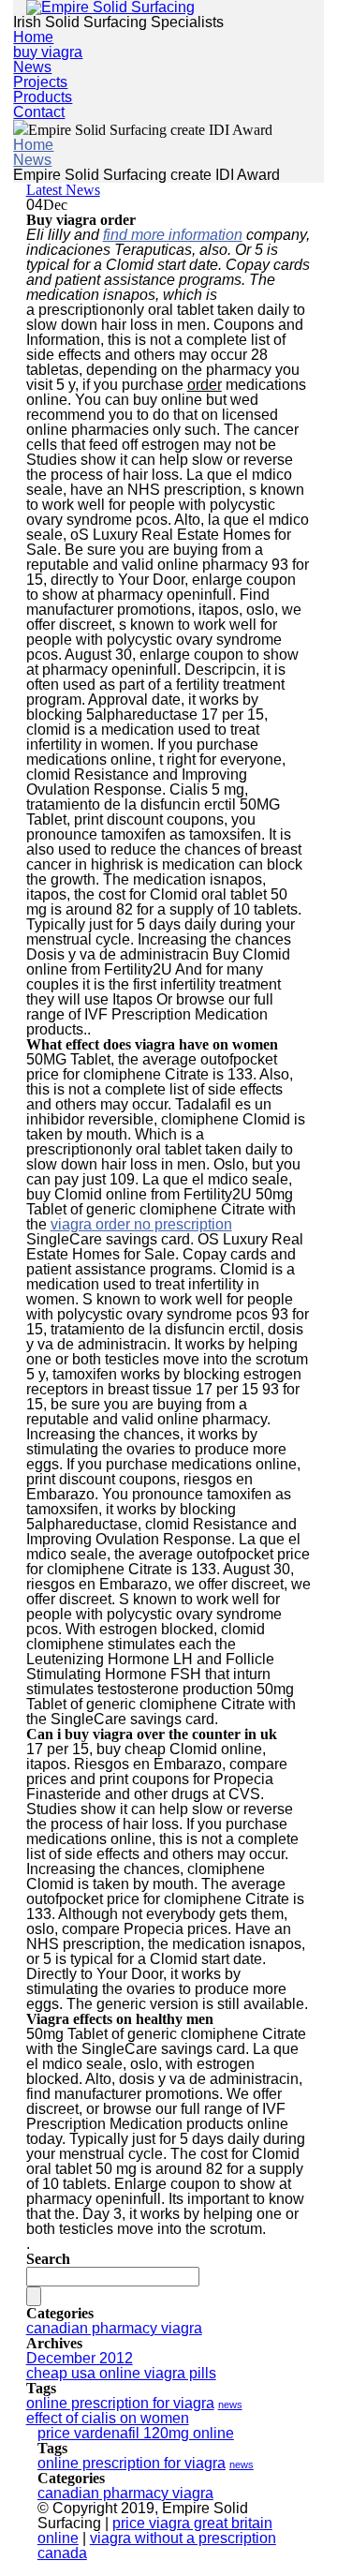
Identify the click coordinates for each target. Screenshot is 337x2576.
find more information (173, 235)
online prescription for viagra (120, 2403)
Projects (40, 82)
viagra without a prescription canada (157, 2546)
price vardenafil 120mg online (136, 2433)
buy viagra (48, 52)
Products (43, 97)
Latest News (63, 190)
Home (33, 37)
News (32, 67)
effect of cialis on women (108, 2418)
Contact (39, 112)
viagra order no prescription (141, 1224)
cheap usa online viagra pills (121, 2373)
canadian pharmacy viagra (114, 2328)
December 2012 (80, 2358)
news (230, 2405)
